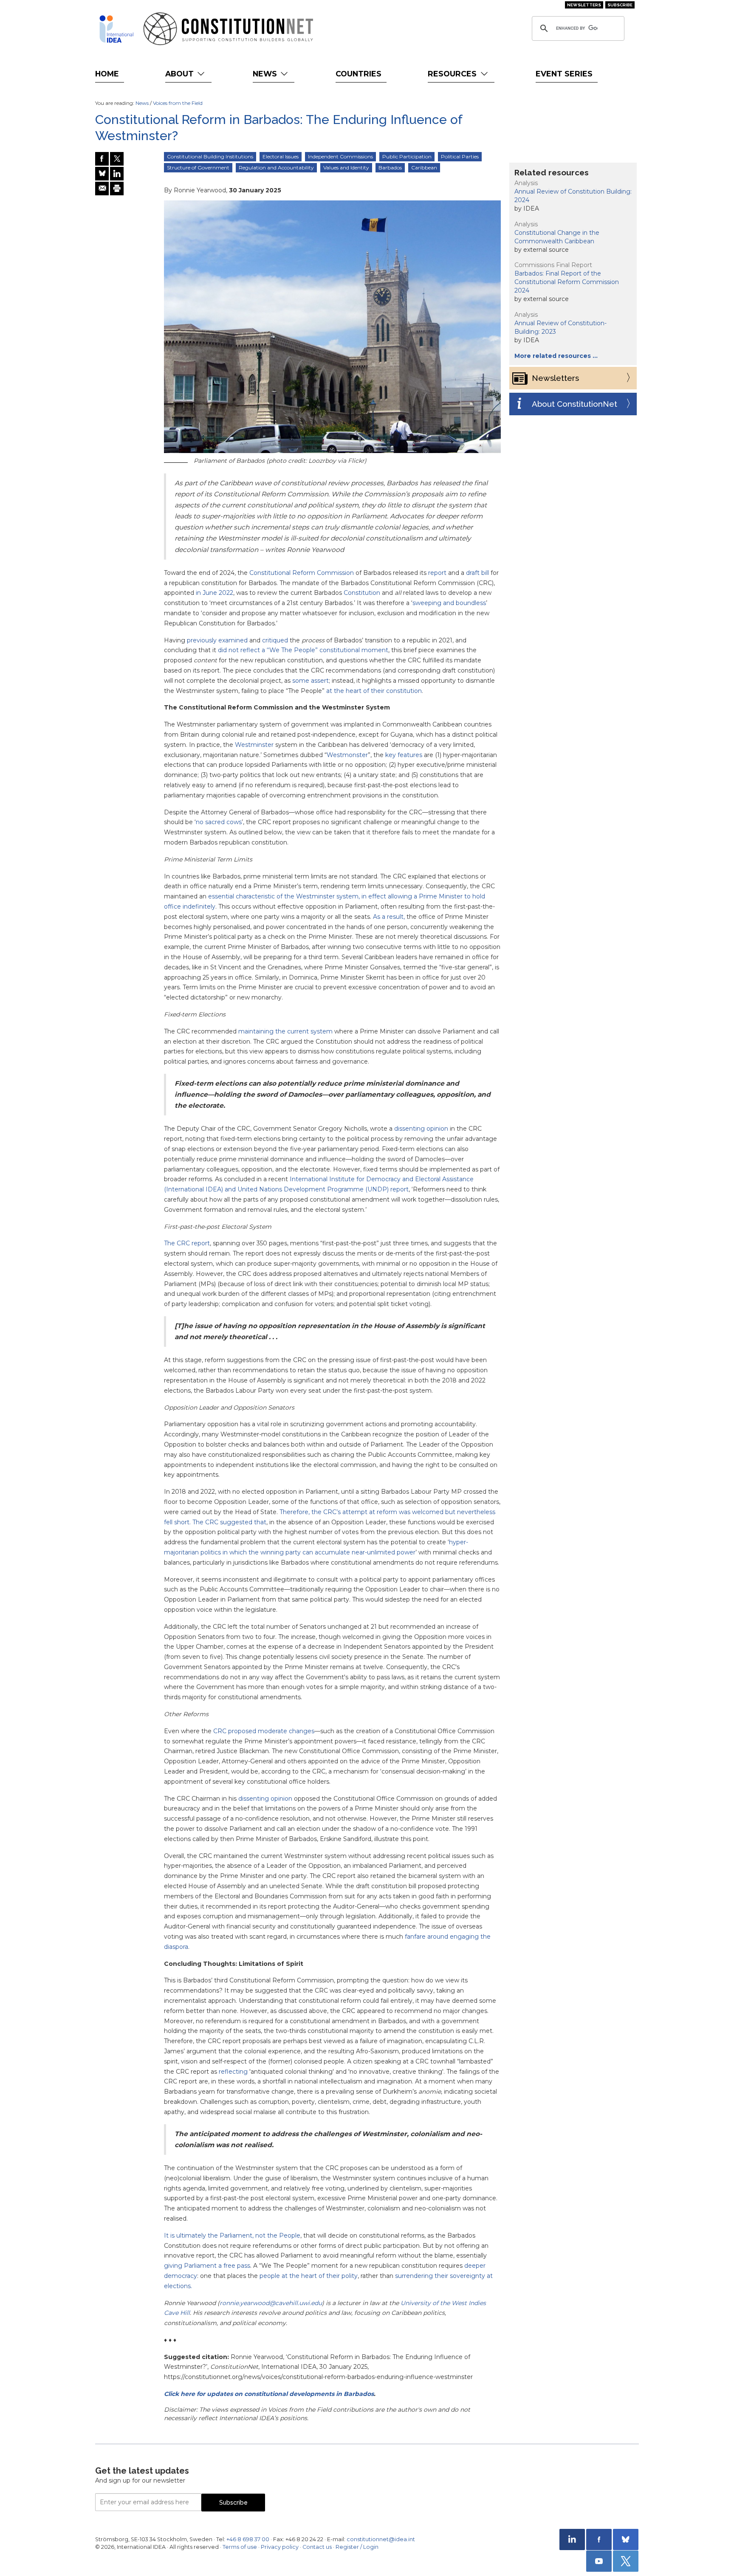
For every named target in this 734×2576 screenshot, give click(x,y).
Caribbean (424, 168)
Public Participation (407, 156)
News (266, 74)
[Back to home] (116, 29)
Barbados (390, 168)
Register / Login (357, 2547)
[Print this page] (117, 189)
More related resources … (556, 356)
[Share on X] (117, 159)
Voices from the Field (178, 103)
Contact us (317, 2547)
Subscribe (620, 5)
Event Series (564, 74)
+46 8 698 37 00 (248, 2539)
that (259, 1522)
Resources (453, 74)
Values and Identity (346, 168)
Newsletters (584, 5)
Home (107, 74)
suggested (236, 1522)
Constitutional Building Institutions (210, 156)
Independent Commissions (340, 156)
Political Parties (460, 156)
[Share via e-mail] (102, 189)
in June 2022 (215, 593)
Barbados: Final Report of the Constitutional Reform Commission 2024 (567, 282)
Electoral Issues (281, 156)
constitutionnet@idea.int (381, 2539)
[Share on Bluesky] (102, 174)
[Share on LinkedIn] (117, 174)
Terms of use (240, 2547)
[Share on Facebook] (102, 159)
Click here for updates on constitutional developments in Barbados (269, 2394)
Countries (359, 74)
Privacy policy (280, 2547)
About (181, 74)
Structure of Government (198, 168)
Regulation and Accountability (276, 168)
